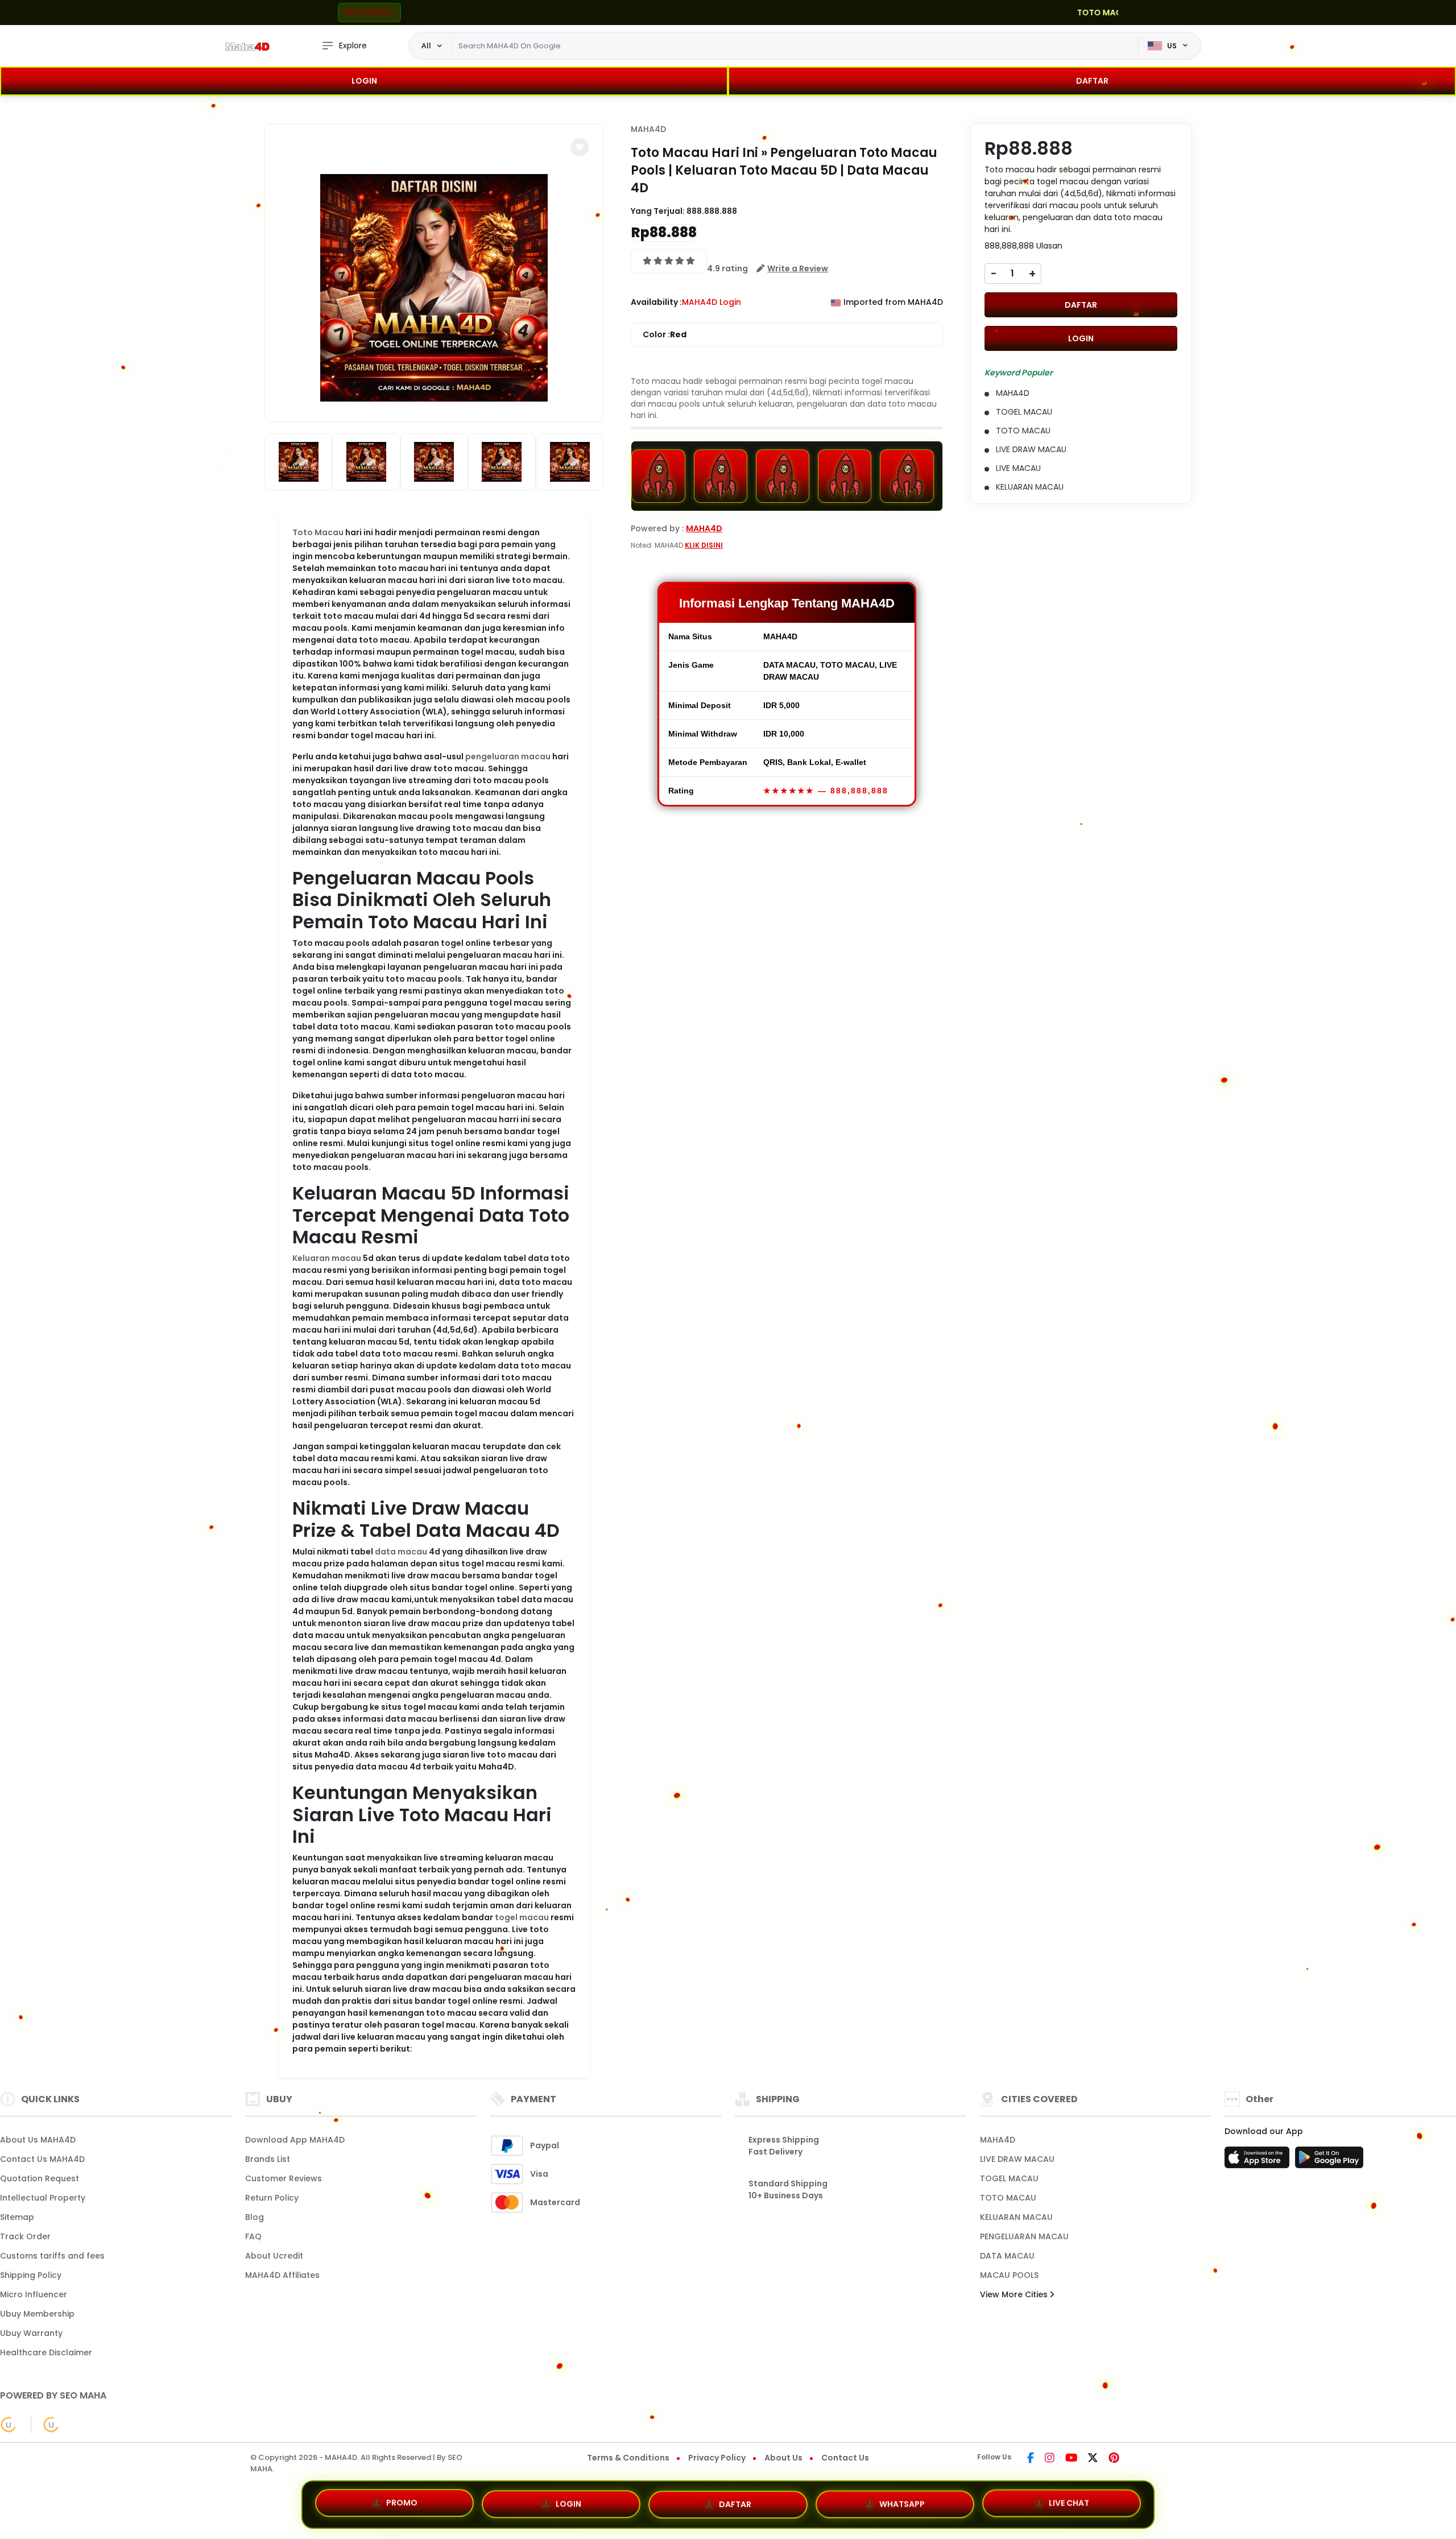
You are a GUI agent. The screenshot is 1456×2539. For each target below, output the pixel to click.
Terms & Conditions (628, 2458)
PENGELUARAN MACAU (1024, 2236)
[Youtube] (1071, 2459)
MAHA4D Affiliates (282, 2275)
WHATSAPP (902, 2501)
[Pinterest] (1114, 2459)
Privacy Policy (717, 2458)
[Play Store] (1329, 2161)
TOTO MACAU (1008, 2198)
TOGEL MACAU (1009, 2178)
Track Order (25, 2236)
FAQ (253, 2236)
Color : (665, 334)
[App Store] (1259, 2161)
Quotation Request (40, 2178)
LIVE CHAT (1069, 2500)
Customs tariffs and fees (52, 2256)
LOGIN (364, 81)
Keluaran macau (327, 1258)
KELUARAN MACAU (1016, 2217)
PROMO (402, 2504)
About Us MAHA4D (38, 2140)
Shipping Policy (31, 2275)
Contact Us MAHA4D (42, 2159)
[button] (580, 147)
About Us (783, 2458)
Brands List (268, 2159)
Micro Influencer (34, 2294)
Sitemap (17, 2217)
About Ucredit (274, 2256)
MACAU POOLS (1009, 2275)
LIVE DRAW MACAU (1017, 2159)
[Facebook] (1031, 2459)
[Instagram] (1050, 2459)
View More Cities (1015, 2294)
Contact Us (845, 2458)
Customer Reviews (284, 2178)
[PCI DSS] (9, 2425)
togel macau (522, 1917)
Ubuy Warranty (31, 2333)
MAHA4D (648, 129)
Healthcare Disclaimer (46, 2352)
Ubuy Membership (37, 2314)
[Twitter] (1093, 2459)
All (426, 46)
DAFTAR (1092, 81)
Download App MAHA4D (295, 2140)
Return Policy (272, 2198)
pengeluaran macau (508, 756)
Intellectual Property (43, 2198)
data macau (401, 1552)
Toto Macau (318, 532)
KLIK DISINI (704, 545)
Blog (255, 2217)
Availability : (656, 302)
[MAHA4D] (247, 46)
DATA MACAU (1007, 2256)
